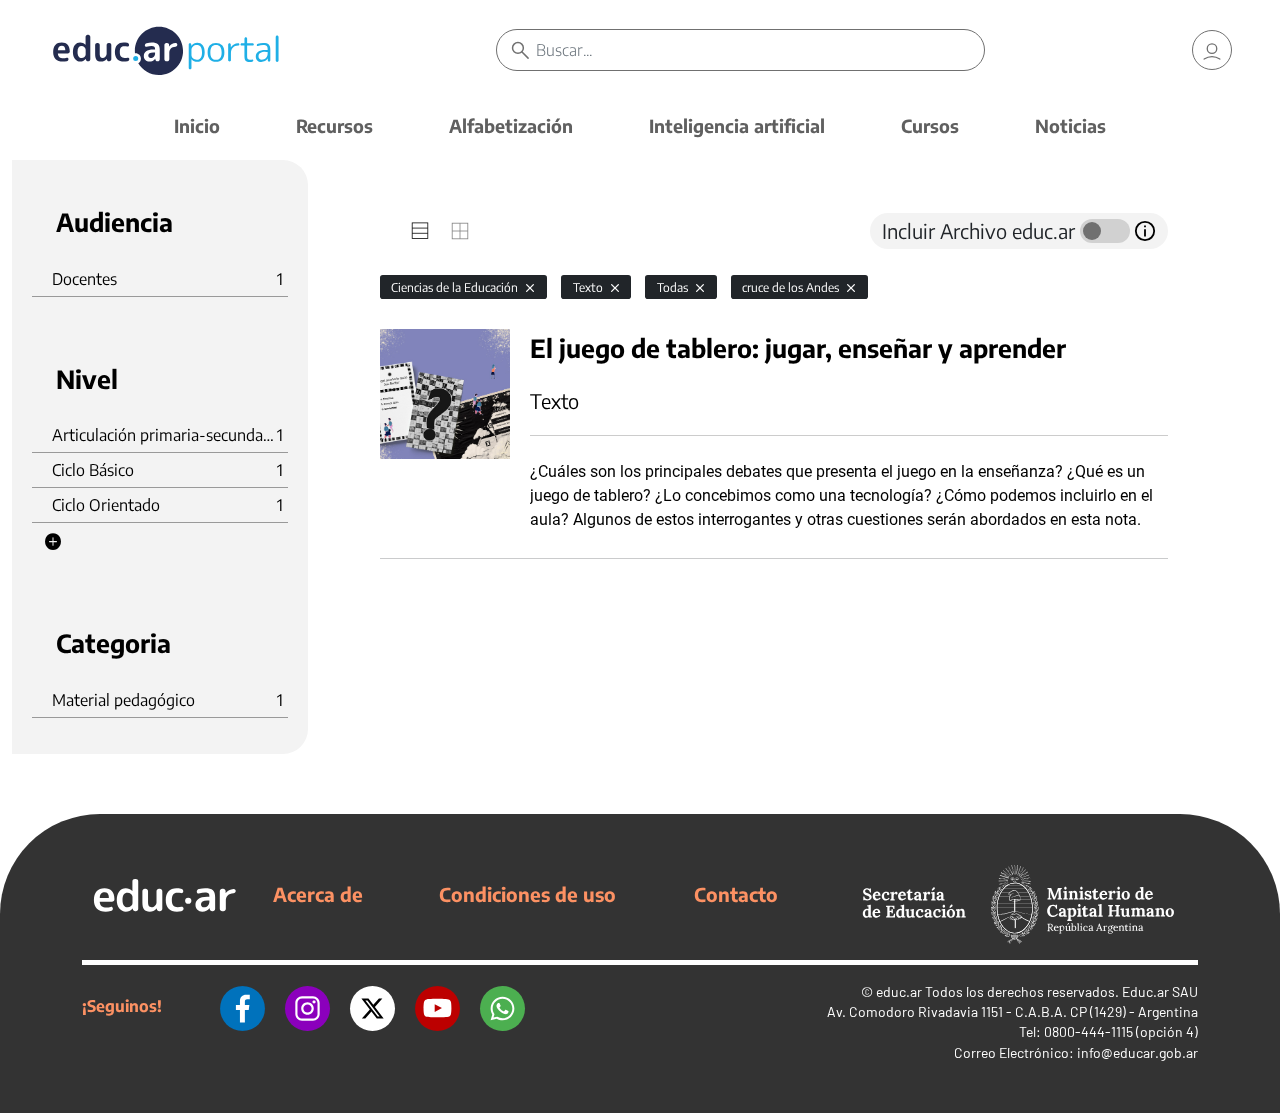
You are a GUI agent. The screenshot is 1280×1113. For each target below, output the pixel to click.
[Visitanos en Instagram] (307, 1006)
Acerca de (318, 894)
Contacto (736, 894)
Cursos (930, 125)
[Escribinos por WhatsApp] (502, 1006)
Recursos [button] (334, 125)
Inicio (197, 125)
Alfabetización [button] (511, 125)
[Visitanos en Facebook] (242, 1006)
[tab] (420, 231)
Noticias (1070, 125)
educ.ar (899, 991)
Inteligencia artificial (737, 125)
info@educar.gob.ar (1137, 1052)
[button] (53, 542)
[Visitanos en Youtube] (437, 1006)
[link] (1212, 50)
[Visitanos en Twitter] (372, 1006)
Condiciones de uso (527, 894)
